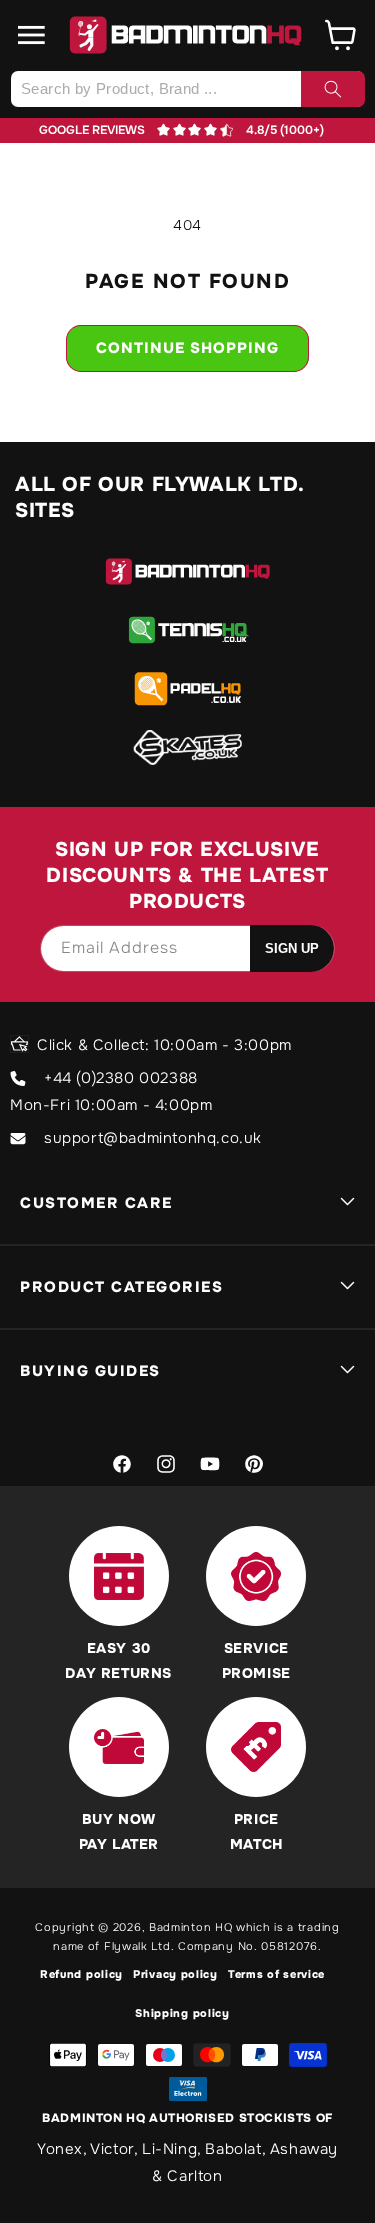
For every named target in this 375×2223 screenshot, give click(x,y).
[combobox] (187, 89)
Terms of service (276, 1974)
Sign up (292, 948)
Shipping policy (182, 2013)
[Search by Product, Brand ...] (333, 89)
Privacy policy (175, 1974)
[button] (32, 35)
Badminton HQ (190, 1927)
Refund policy (81, 1974)
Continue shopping (187, 348)
